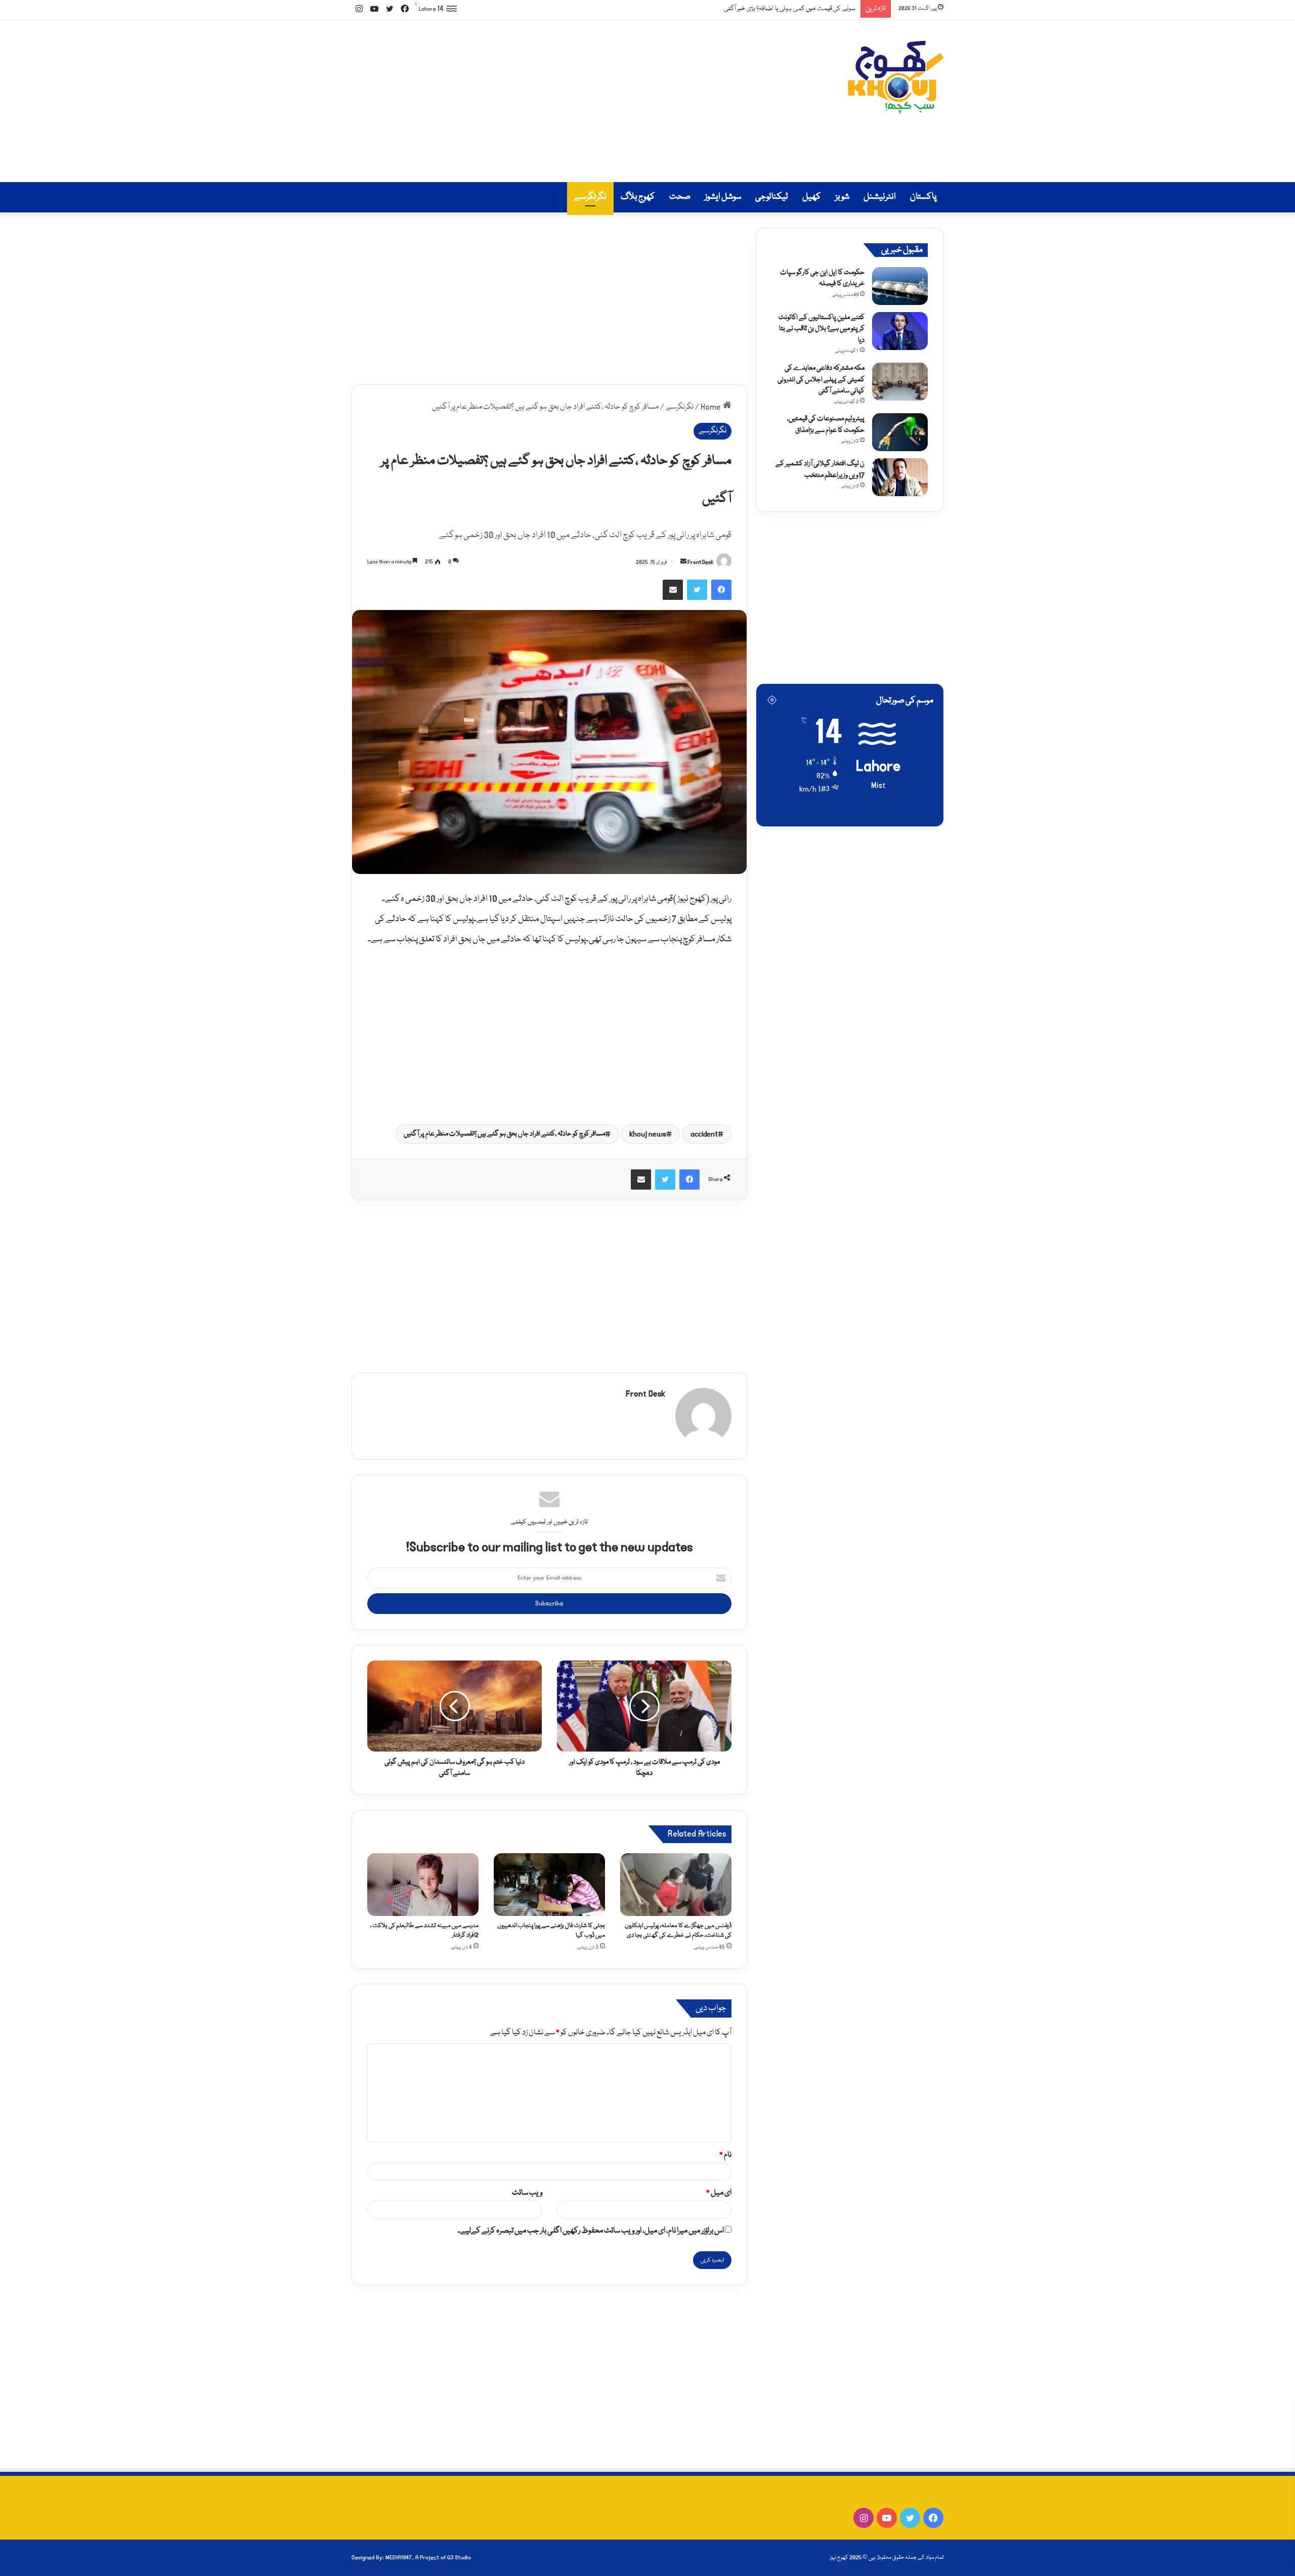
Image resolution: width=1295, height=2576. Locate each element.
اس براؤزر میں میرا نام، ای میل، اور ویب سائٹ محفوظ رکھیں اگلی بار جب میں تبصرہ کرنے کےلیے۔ (591, 2231)
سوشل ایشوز (723, 197)
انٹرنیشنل (880, 197)
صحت (680, 197)
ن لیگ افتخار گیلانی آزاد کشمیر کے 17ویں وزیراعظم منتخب (820, 469)
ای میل (719, 2193)
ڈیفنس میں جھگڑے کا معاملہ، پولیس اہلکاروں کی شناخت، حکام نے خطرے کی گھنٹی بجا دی (678, 1931)
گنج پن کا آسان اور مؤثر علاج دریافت (812, 9)
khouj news (648, 1134)
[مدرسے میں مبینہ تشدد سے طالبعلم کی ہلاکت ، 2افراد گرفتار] (423, 1885)
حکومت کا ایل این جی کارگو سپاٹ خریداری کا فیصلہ (822, 278)
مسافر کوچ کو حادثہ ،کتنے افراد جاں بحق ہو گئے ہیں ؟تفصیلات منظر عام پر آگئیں (504, 1134)
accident (704, 1134)
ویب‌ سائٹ (527, 2193)
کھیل (812, 197)
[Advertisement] (546, 101)
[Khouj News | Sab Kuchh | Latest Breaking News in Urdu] (895, 77)
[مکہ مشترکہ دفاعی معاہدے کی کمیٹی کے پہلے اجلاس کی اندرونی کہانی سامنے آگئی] (900, 382)
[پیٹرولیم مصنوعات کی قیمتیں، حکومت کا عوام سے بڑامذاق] (900, 432)
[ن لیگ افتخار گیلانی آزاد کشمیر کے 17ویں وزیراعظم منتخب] (900, 477)
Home (712, 407)
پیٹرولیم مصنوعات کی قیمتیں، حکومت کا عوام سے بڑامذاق (826, 424)
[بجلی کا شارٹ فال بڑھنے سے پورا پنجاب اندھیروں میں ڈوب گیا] (549, 1885)
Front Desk (701, 562)
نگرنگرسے (590, 197)
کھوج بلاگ (638, 197)
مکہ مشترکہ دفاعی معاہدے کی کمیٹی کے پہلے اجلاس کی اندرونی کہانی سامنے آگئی (821, 380)
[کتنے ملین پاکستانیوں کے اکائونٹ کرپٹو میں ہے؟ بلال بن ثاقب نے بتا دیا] (900, 331)
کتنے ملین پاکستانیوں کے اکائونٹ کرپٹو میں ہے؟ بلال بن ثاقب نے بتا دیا (822, 329)
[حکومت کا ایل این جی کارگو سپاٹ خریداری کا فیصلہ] (900, 286)
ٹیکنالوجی (772, 197)
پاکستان (923, 197)
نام (725, 2155)
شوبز (842, 197)
